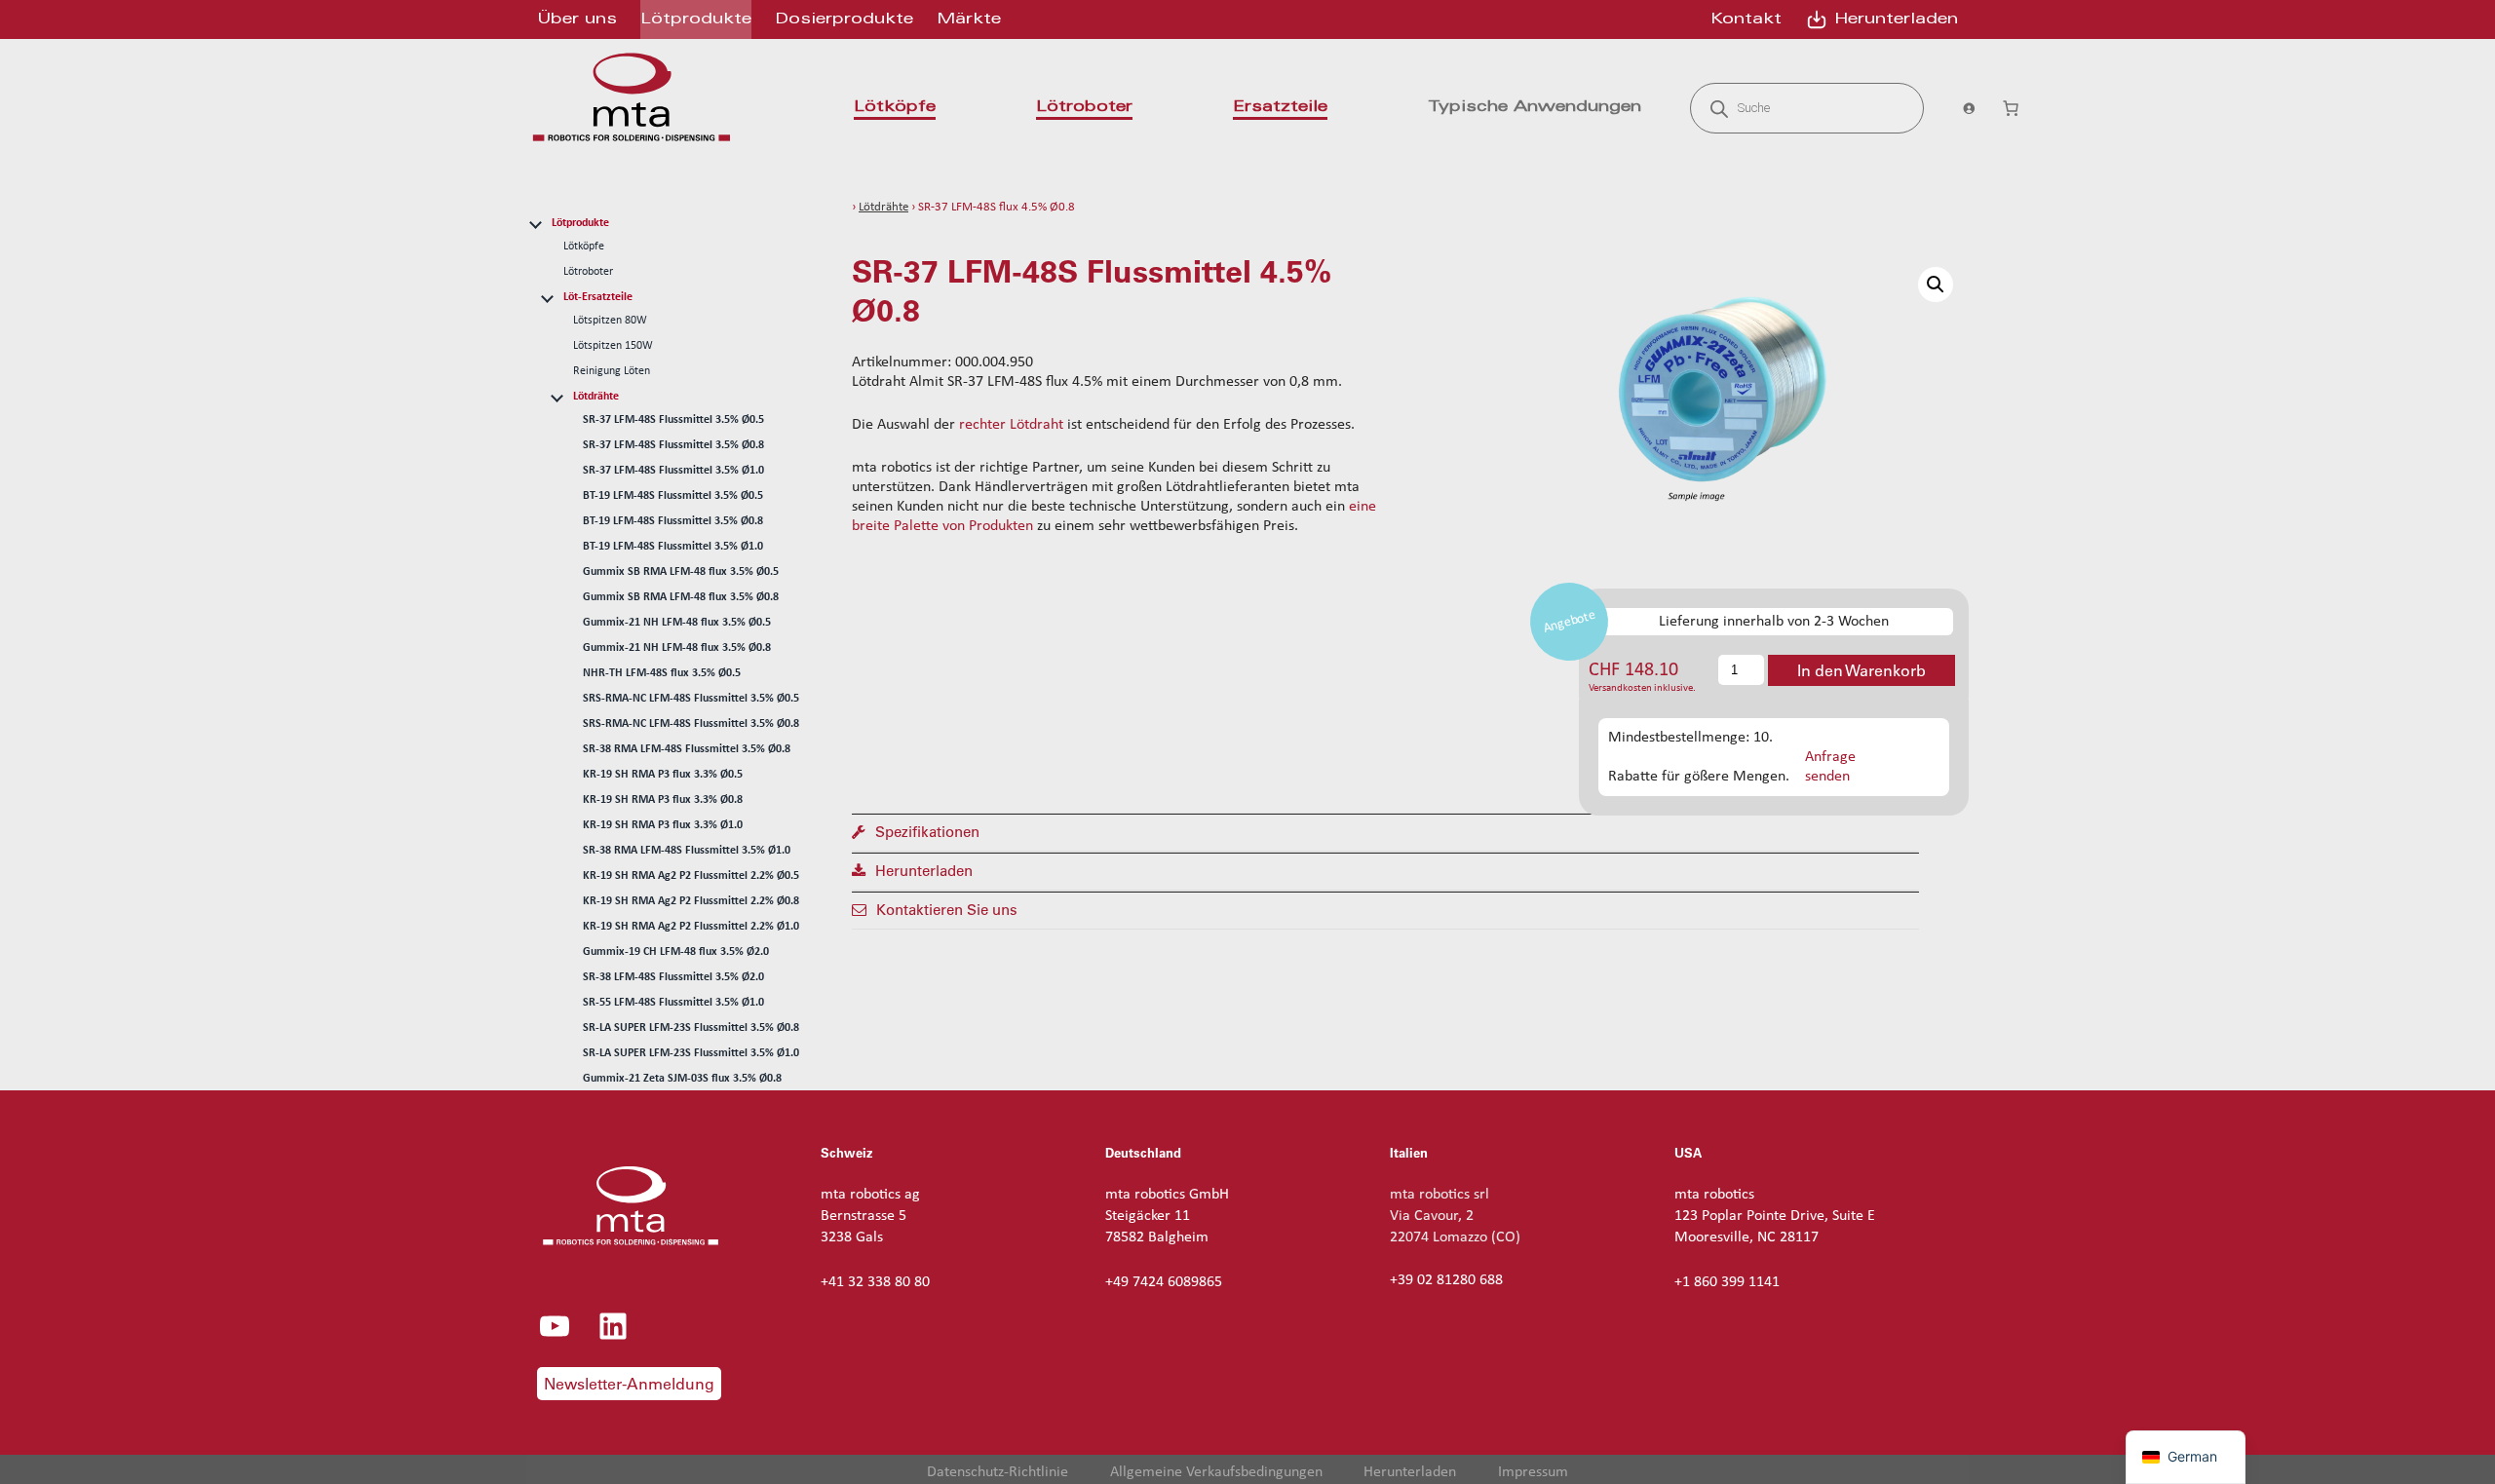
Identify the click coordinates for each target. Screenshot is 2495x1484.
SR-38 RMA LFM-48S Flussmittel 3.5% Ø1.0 (687, 851)
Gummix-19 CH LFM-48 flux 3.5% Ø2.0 (676, 952)
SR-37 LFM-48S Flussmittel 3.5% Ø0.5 (673, 420)
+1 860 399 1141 (1727, 1282)
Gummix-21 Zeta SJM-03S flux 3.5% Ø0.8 (682, 1079)
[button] (1936, 285)
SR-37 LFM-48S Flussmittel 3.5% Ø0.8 (673, 445)
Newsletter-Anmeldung (629, 1384)
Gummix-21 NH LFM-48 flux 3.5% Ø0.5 (677, 623)
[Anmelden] (1962, 108)
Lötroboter (588, 272)
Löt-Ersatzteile (598, 297)
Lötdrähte (596, 397)
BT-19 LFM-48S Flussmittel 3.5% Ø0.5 (673, 496)
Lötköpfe (584, 247)
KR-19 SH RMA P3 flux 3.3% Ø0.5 (663, 775)
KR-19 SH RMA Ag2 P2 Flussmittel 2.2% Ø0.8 (691, 901)
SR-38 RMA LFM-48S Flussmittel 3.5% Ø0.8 (687, 749)
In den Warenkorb (1862, 670)
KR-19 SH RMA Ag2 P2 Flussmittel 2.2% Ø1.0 (691, 927)
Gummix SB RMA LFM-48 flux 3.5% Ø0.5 (681, 572)
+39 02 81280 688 (1446, 1280)
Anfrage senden (1830, 766)
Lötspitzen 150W (613, 346)
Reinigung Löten (612, 371)
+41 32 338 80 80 (875, 1282)
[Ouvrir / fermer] (535, 222)
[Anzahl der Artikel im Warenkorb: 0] (2011, 108)
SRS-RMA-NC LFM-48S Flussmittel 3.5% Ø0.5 (691, 699)
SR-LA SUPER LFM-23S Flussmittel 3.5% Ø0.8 (691, 1028)
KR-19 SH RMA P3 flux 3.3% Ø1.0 (663, 825)
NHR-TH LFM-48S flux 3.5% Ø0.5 (662, 673)
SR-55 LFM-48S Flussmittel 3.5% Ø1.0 (673, 1003)
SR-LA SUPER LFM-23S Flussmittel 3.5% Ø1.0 (691, 1053)
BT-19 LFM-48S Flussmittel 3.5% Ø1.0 (673, 547)
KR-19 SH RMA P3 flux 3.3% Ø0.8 (663, 800)
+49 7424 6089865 (1164, 1282)
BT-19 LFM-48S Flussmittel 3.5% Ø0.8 (673, 521)
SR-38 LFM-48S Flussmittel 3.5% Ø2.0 (673, 977)
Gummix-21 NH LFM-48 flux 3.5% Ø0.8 (677, 648)
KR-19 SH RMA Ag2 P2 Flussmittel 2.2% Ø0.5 (691, 876)
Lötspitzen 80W (610, 321)
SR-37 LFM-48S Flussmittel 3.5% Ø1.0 (673, 471)
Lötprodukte (580, 223)
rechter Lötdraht (1011, 425)
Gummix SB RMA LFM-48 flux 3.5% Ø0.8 (681, 597)
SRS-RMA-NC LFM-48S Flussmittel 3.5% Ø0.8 (691, 724)
